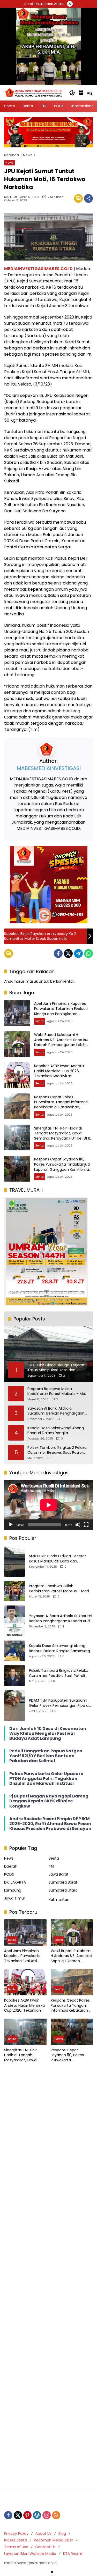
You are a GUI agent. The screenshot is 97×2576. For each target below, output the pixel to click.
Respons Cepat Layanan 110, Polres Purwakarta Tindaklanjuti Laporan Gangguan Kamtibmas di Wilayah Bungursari (62, 1167)
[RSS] (56, 2515)
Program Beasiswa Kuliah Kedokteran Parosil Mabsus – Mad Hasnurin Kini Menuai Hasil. (57, 1391)
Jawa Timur (15, 1898)
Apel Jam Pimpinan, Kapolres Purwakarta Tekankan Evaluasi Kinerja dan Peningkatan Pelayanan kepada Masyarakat (62, 1011)
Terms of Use (16, 2547)
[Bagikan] (88, 198)
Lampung (13, 1890)
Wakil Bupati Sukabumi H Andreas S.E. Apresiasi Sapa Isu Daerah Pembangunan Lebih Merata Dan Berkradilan (61, 1042)
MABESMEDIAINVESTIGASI (22, 197)
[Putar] (11, 1525)
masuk (32, 981)
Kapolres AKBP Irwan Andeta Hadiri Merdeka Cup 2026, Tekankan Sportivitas (59, 1071)
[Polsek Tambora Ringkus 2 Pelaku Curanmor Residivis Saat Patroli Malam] (14, 1676)
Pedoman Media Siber (54, 2540)
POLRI (9, 1874)
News (9, 163)
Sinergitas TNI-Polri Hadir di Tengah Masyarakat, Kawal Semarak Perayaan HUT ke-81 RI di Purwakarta (62, 1136)
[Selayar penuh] (86, 1525)
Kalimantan (59, 1900)
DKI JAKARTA (15, 1882)
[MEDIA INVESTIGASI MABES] (34, 93)
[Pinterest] (27, 2515)
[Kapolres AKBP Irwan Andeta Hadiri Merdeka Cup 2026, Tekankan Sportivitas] (17, 1075)
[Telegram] (78, 954)
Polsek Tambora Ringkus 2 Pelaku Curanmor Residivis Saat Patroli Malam (57, 1450)
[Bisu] (78, 1525)
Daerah (11, 1866)
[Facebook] (58, 954)
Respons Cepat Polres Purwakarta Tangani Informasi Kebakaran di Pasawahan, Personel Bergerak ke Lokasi (61, 1105)
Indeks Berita (16, 2540)
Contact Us (45, 2547)
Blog (62, 2533)
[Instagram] (47, 2515)
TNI (51, 1866)
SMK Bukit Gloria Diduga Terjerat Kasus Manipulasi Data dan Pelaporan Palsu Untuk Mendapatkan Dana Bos (58, 1559)
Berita (40, 1021)
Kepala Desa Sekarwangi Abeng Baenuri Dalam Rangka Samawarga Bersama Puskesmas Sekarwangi (57, 1431)
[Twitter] (68, 954)
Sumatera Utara (63, 1890)
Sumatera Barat (63, 1882)
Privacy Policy (16, 2533)
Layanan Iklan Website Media (30, 2554)
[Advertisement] (48, 2277)
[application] (48, 1505)
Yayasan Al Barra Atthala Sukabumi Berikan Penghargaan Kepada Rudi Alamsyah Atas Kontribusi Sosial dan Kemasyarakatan (56, 1411)
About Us (43, 2533)
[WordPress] (37, 2515)
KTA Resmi (72, 2554)
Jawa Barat (59, 1874)
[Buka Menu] (81, 93)
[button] (72, 93)
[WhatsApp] (88, 954)
